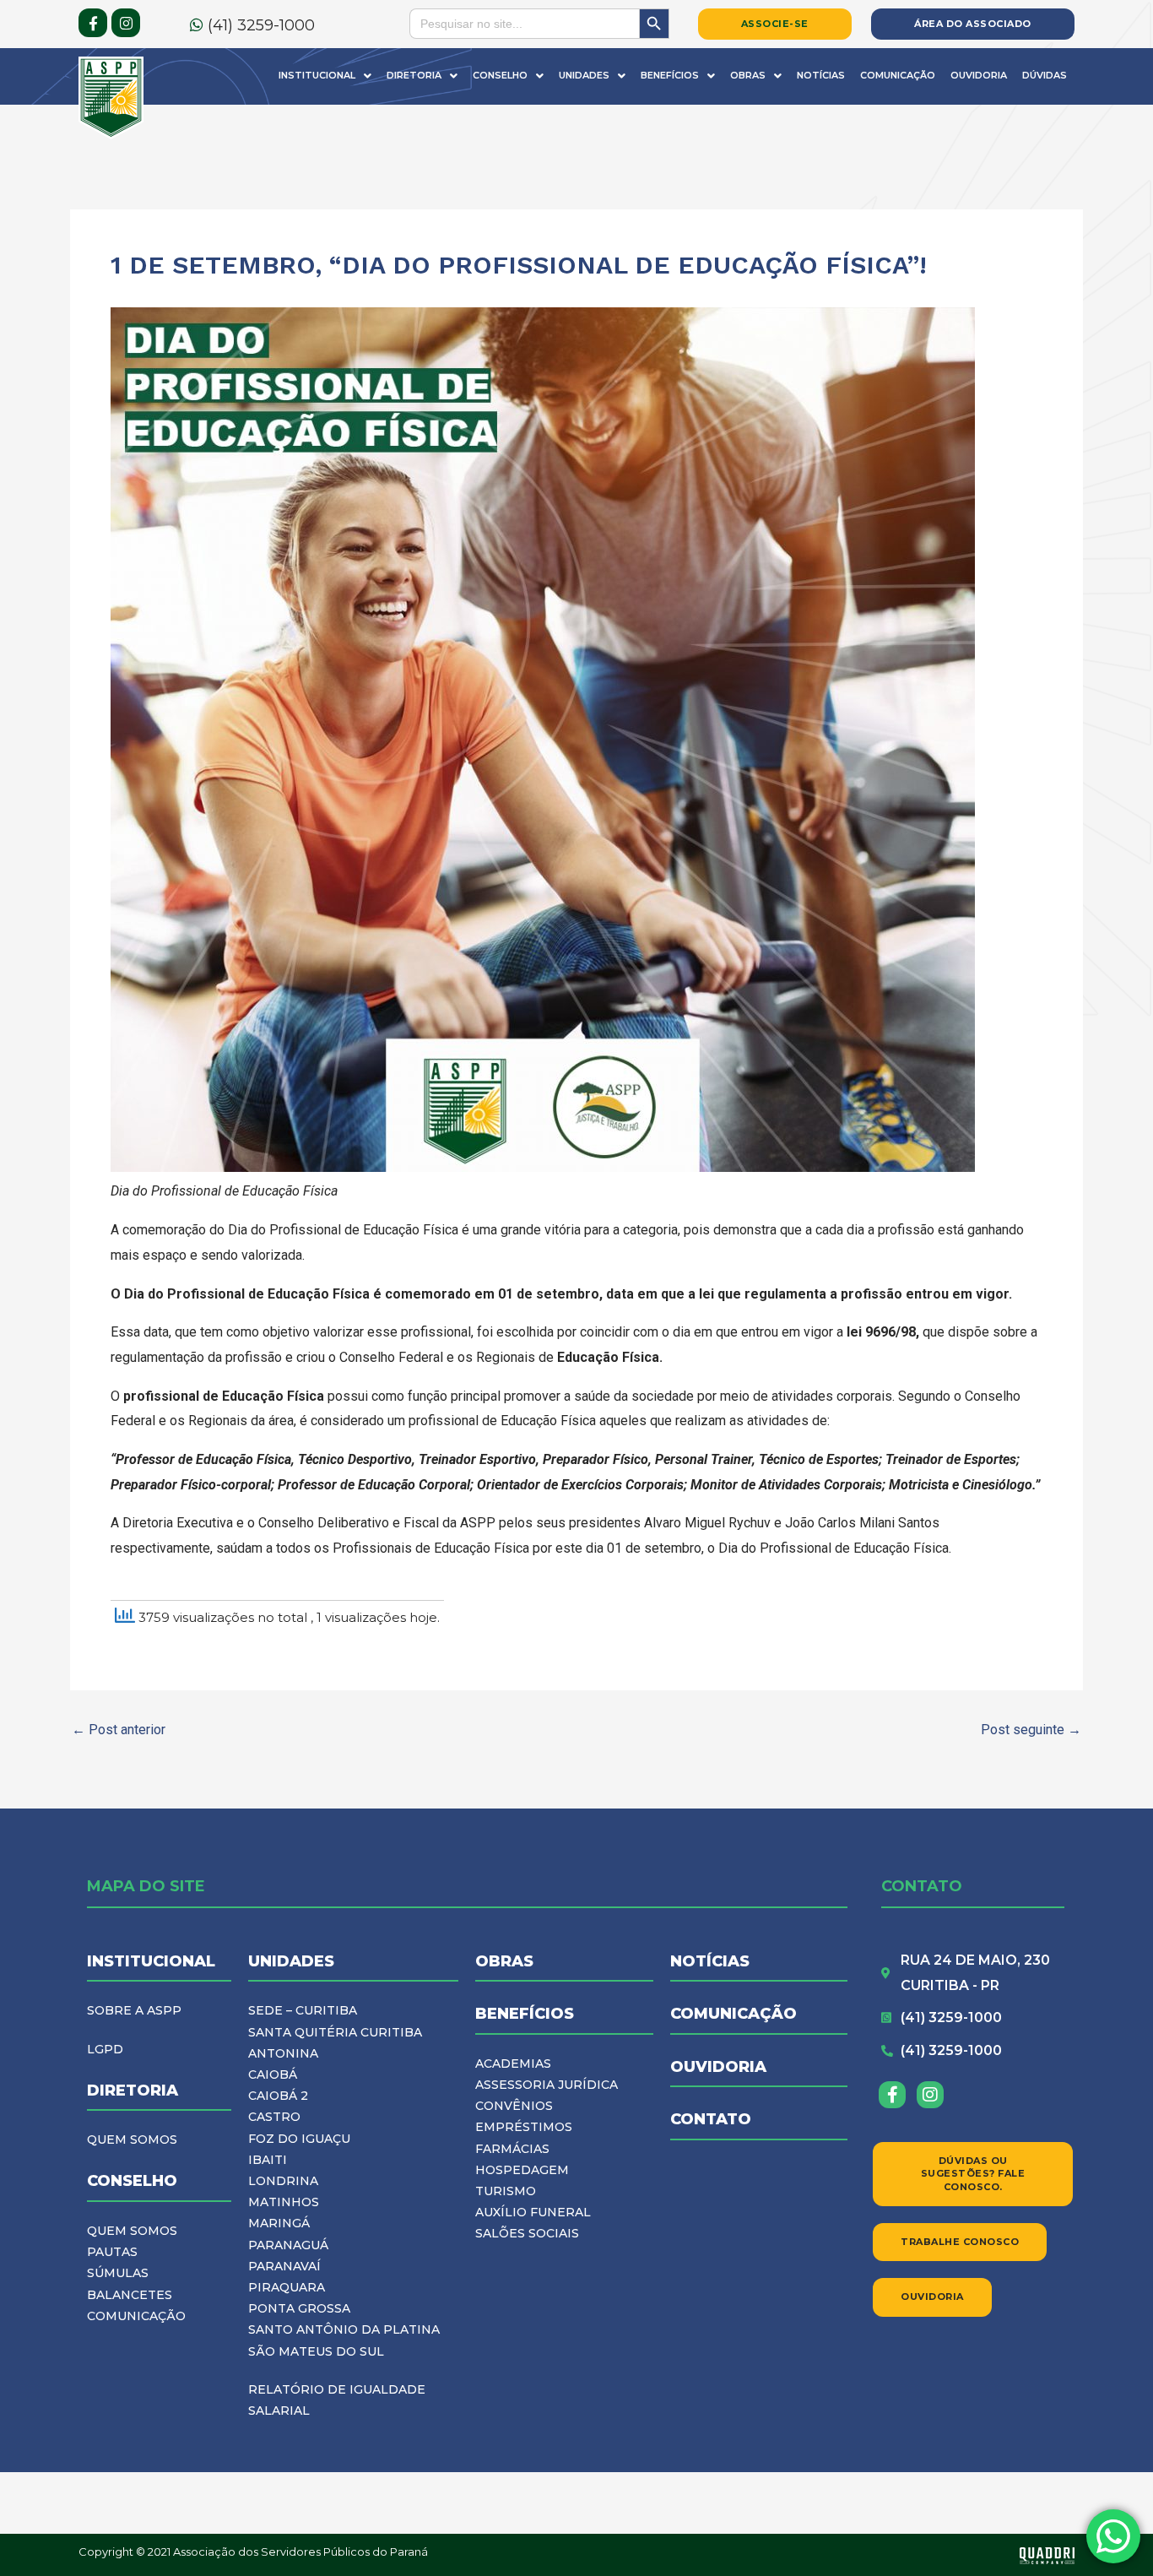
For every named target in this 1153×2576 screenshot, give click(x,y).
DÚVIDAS (1045, 75)
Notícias (821, 75)
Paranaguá (288, 2245)
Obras (748, 75)
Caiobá (273, 2074)
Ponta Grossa (299, 2308)
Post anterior (119, 1730)
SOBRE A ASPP (134, 2010)
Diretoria (414, 75)
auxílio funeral (533, 2212)
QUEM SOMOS (132, 2139)
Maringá (279, 2223)
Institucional (317, 75)
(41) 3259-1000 (259, 25)
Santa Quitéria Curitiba (335, 2032)
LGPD (105, 2049)
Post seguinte (1031, 1730)
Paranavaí (284, 2266)
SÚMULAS (118, 2273)
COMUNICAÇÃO (136, 2316)
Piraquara (287, 2287)
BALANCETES (130, 2295)
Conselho (500, 75)
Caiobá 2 (278, 2096)
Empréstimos (524, 2127)
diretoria (133, 2091)
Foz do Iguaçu (299, 2139)
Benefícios (670, 75)
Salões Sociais (527, 2233)
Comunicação (898, 75)
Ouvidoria (979, 75)
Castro (274, 2117)
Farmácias (512, 2149)
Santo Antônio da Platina (344, 2329)
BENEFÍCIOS (525, 2014)
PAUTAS (112, 2252)
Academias (513, 2064)
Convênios (514, 2106)
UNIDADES (291, 1961)
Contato (711, 2119)
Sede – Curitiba (303, 2010)
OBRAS (504, 1961)
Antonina (283, 2053)
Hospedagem (522, 2170)
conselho (132, 2181)
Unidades (584, 75)
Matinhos (284, 2202)
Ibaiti (268, 2160)
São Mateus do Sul (316, 2351)
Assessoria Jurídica (547, 2085)
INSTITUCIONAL (151, 1961)
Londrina (283, 2181)
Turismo (506, 2191)
